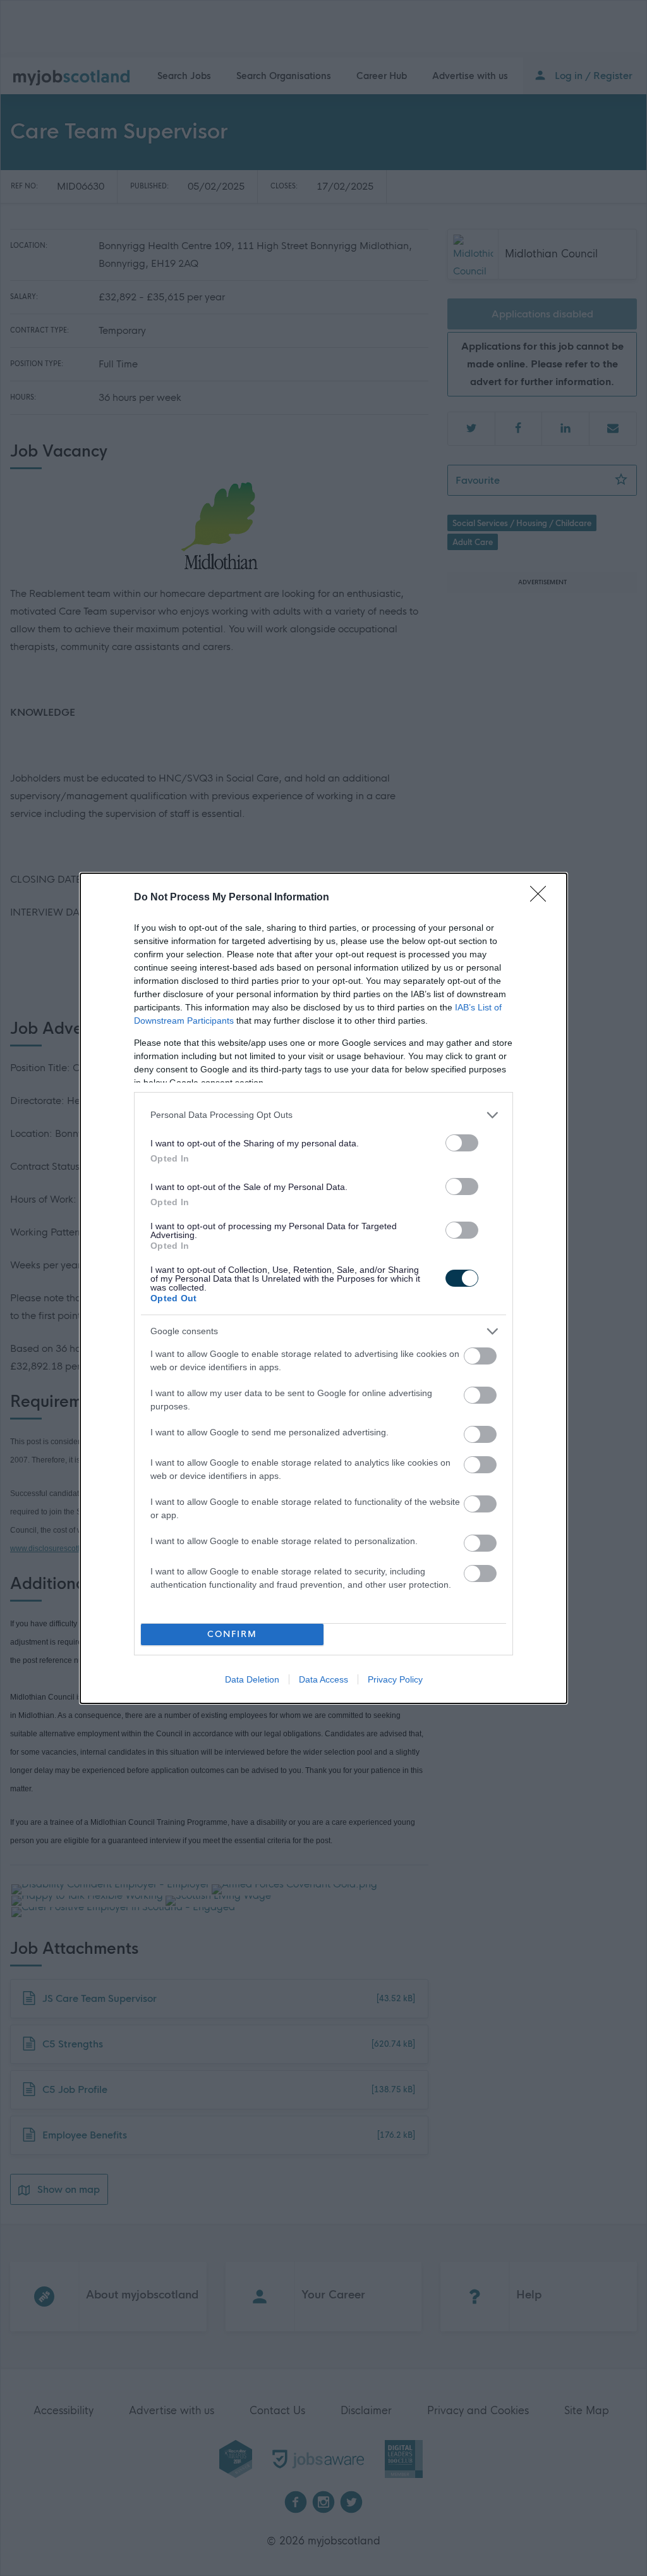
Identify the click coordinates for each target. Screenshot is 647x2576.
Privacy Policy (395, 1679)
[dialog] (323, 1288)
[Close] (542, 898)
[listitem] (323, 1115)
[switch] (462, 1143)
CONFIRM (232, 1634)
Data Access (323, 1679)
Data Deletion (252, 1679)
